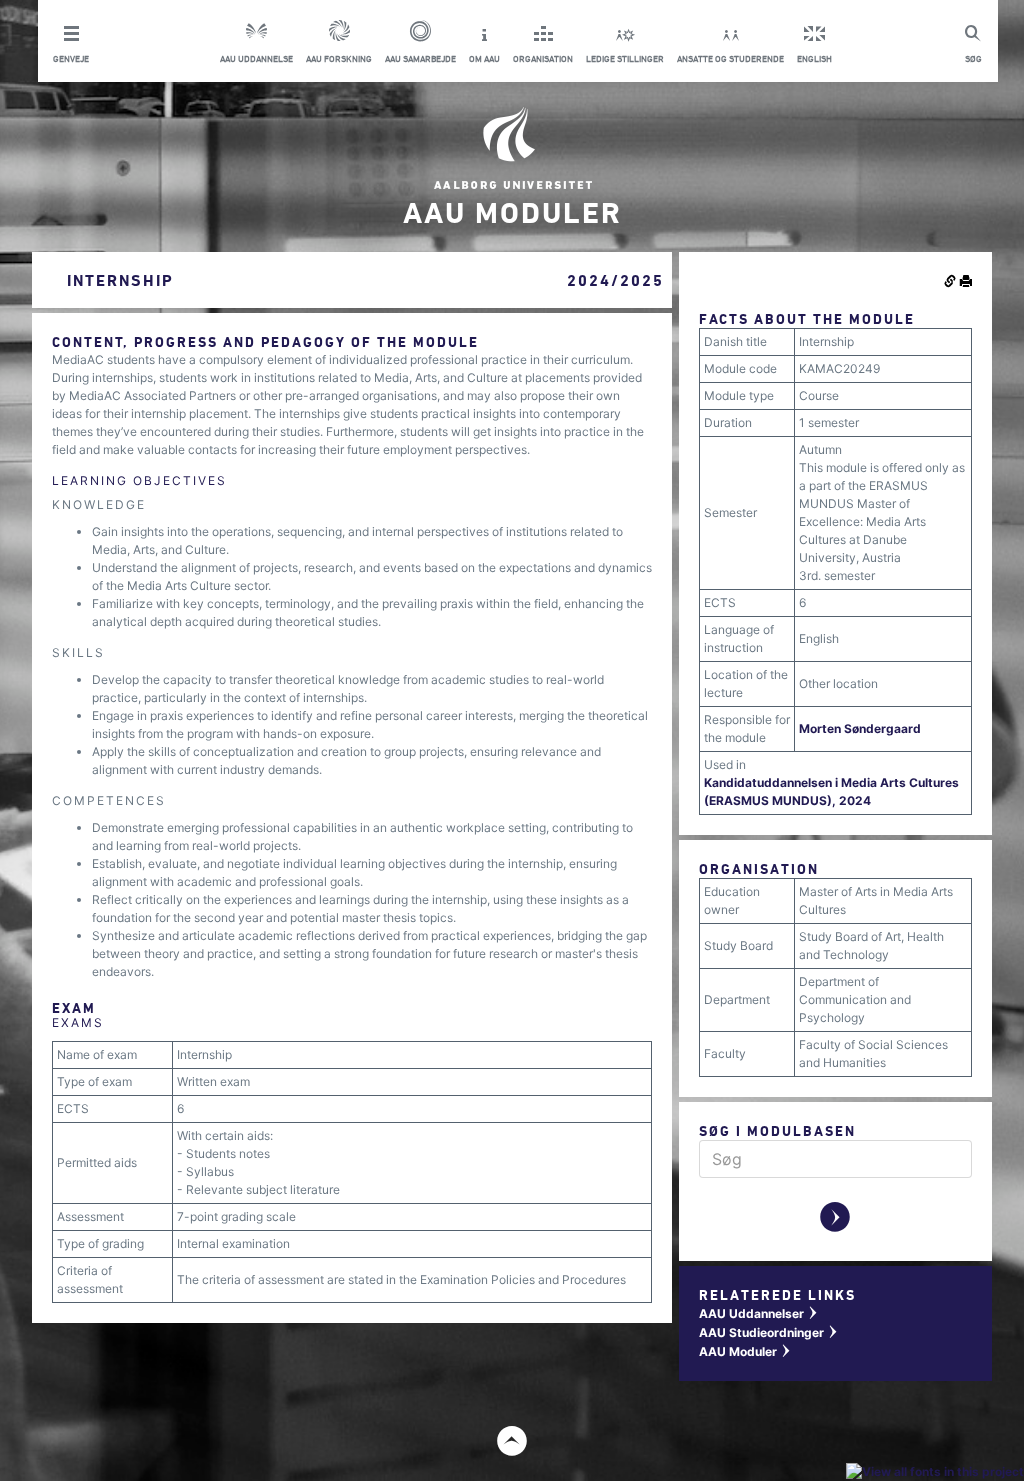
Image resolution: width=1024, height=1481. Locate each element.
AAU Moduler (745, 1351)
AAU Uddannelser (759, 1313)
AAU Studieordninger (769, 1332)
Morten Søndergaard (860, 728)
